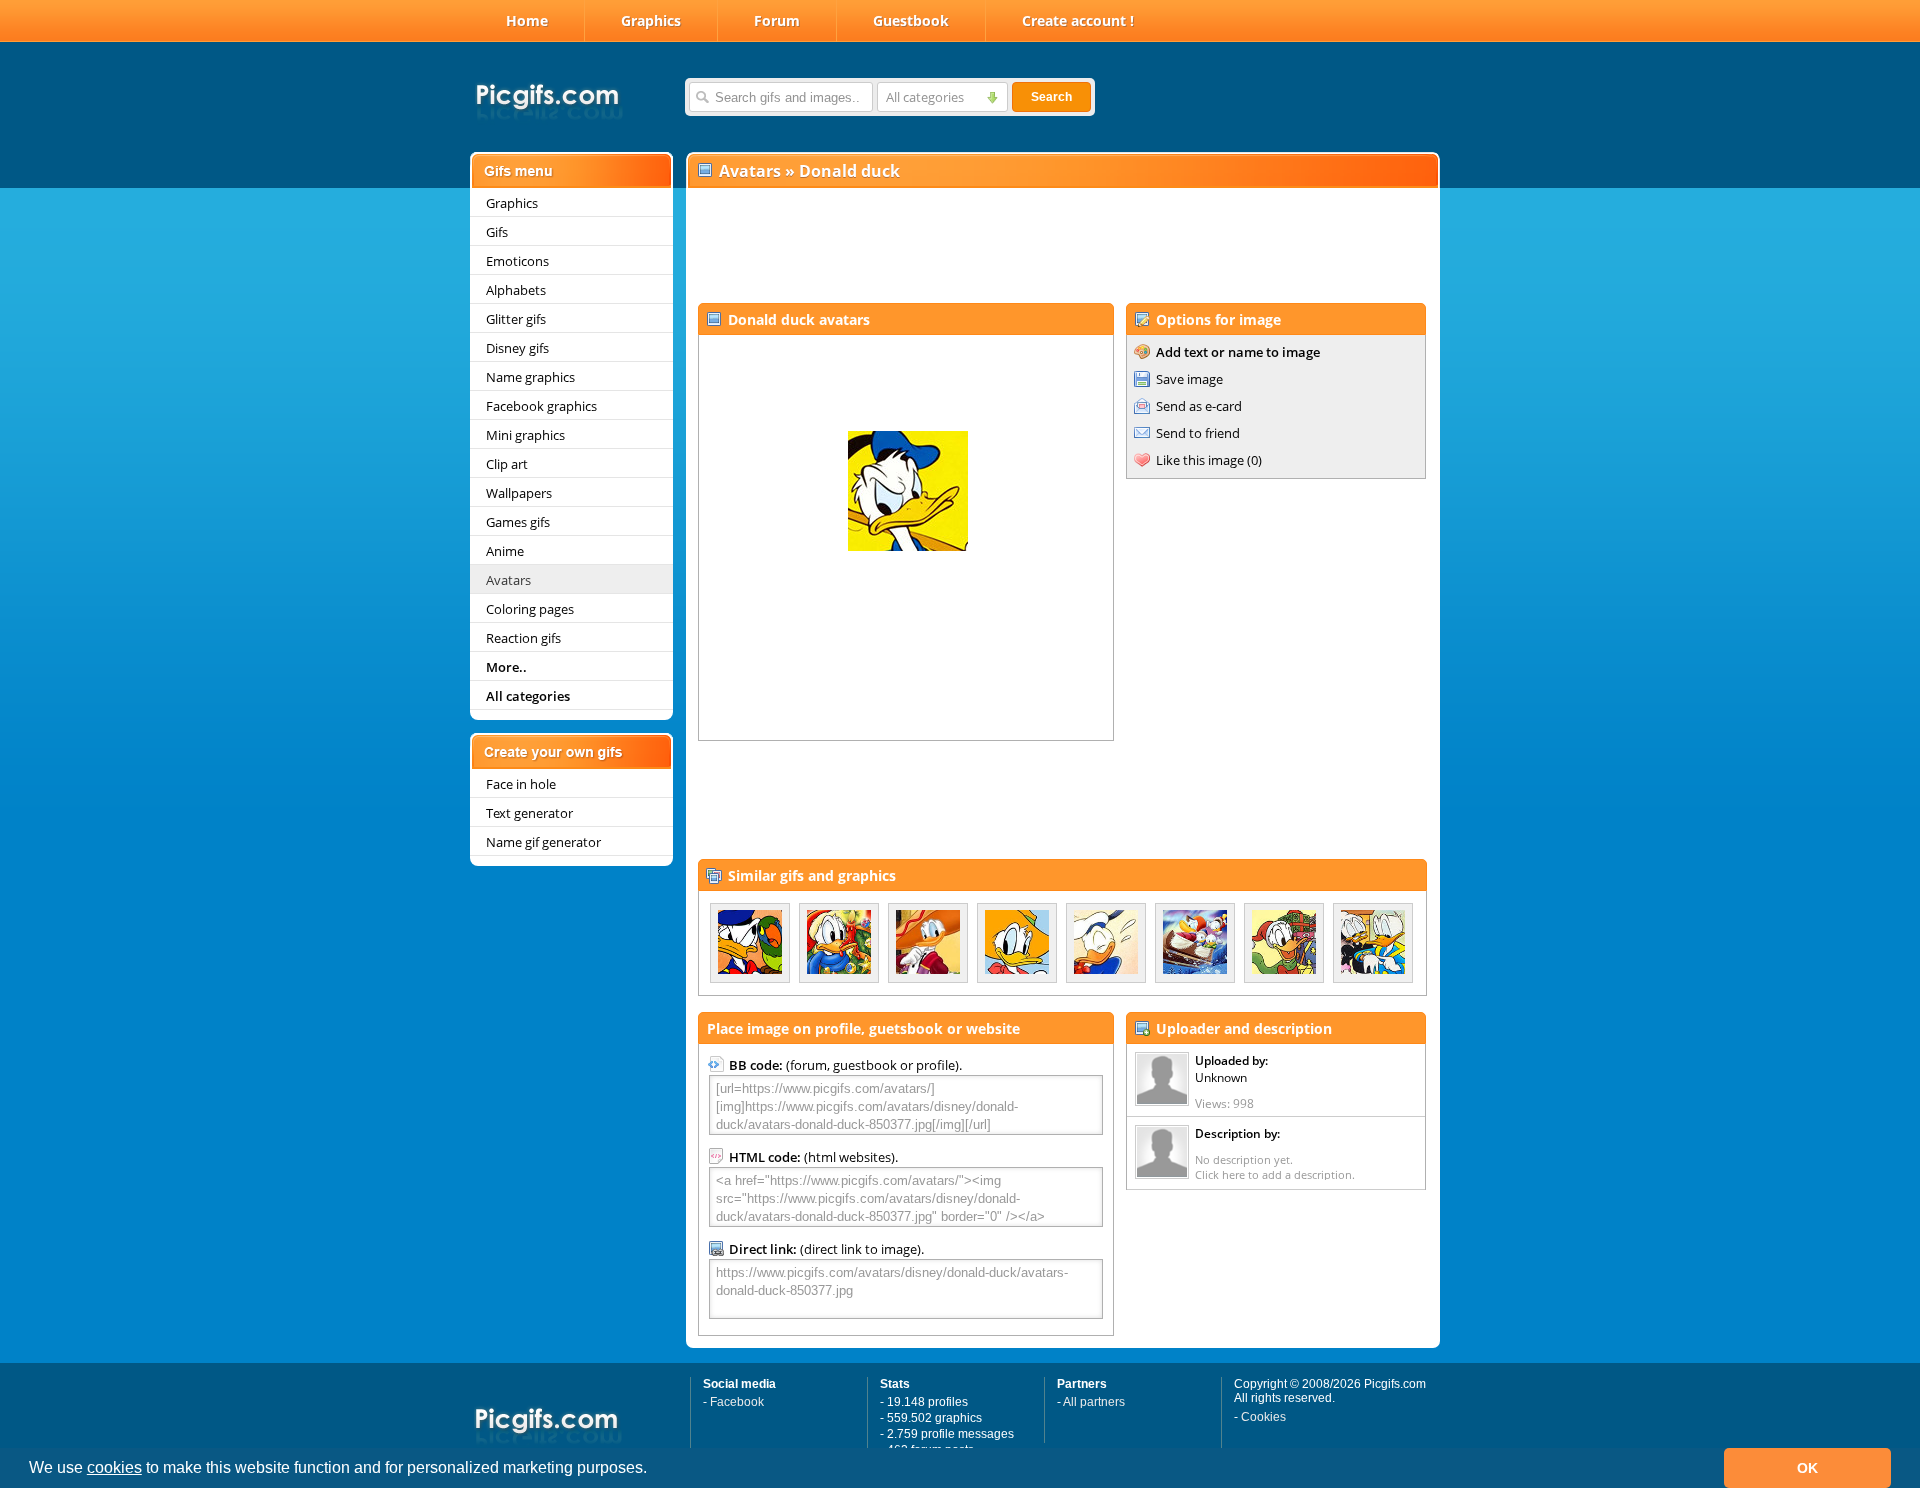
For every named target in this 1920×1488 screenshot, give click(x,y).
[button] (654, 1470)
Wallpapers (519, 493)
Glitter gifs (516, 319)
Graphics (651, 20)
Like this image (1200, 460)
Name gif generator (543, 842)
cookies (114, 1467)
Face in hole (521, 784)
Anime (505, 551)
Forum (777, 20)
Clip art (507, 464)
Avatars (508, 580)
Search (1051, 97)
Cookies (1263, 1417)
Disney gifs (517, 348)
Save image (1189, 379)
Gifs (497, 232)
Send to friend (1198, 433)
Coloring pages (530, 609)
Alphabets (516, 290)
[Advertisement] (1062, 246)
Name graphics (530, 377)
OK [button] (1807, 1468)
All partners (1094, 1402)
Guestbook (911, 20)
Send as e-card (1199, 406)
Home (527, 20)
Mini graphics (525, 435)
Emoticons (517, 261)
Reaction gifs (523, 638)
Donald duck (849, 171)
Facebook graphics (541, 406)
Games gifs (518, 522)
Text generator (529, 813)
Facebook (737, 1402)
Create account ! (1078, 20)
